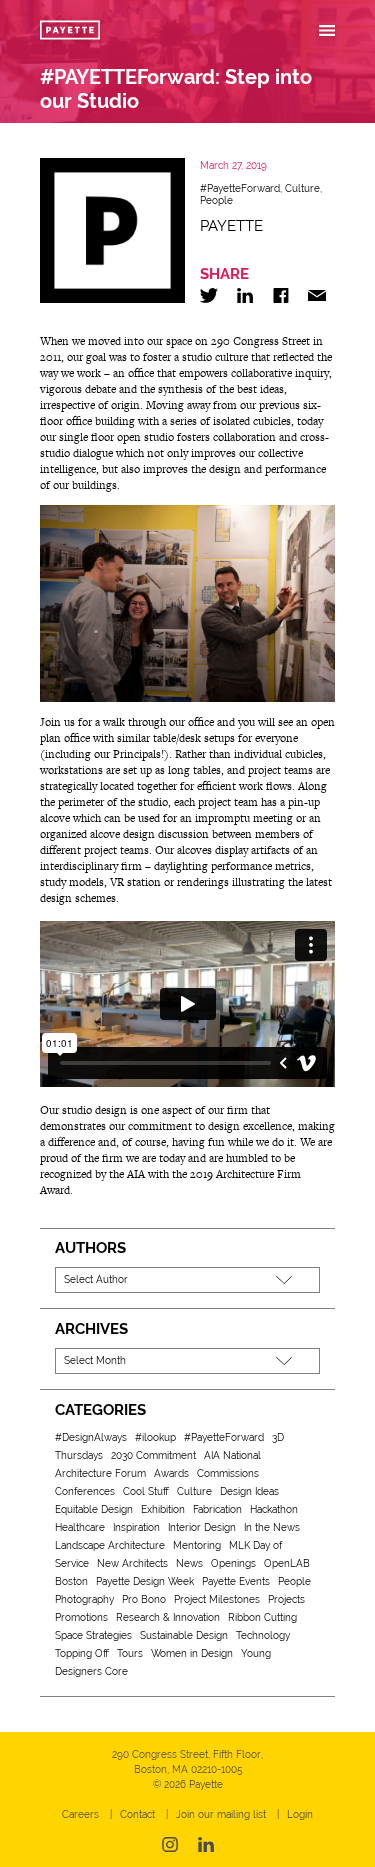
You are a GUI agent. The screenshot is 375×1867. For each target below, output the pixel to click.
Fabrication (217, 1509)
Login (300, 1814)
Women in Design (192, 1653)
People (216, 200)
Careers (80, 1814)
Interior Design (202, 1527)
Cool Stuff (146, 1491)
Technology (263, 1635)
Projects (286, 1599)
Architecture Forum (100, 1473)
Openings (233, 1563)
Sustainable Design (184, 1635)
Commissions (228, 1473)
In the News (272, 1527)
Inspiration (136, 1527)
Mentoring (197, 1545)
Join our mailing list (221, 1814)
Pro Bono (144, 1599)
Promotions (81, 1617)
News (189, 1563)
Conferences (85, 1491)
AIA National (232, 1455)
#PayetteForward (240, 188)
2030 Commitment (153, 1455)
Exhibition (163, 1509)
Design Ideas (249, 1491)
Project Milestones (217, 1599)
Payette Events (236, 1581)
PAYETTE (231, 226)
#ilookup (155, 1437)
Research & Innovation (168, 1617)
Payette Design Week (145, 1581)
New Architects (132, 1563)
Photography (84, 1599)
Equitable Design (94, 1509)
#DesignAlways (91, 1437)
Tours (130, 1653)
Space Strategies (93, 1635)
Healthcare (80, 1527)
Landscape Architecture (110, 1545)
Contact (137, 1814)
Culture (302, 188)
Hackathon (274, 1509)
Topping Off (82, 1653)
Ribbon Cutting (262, 1617)
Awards (171, 1473)
